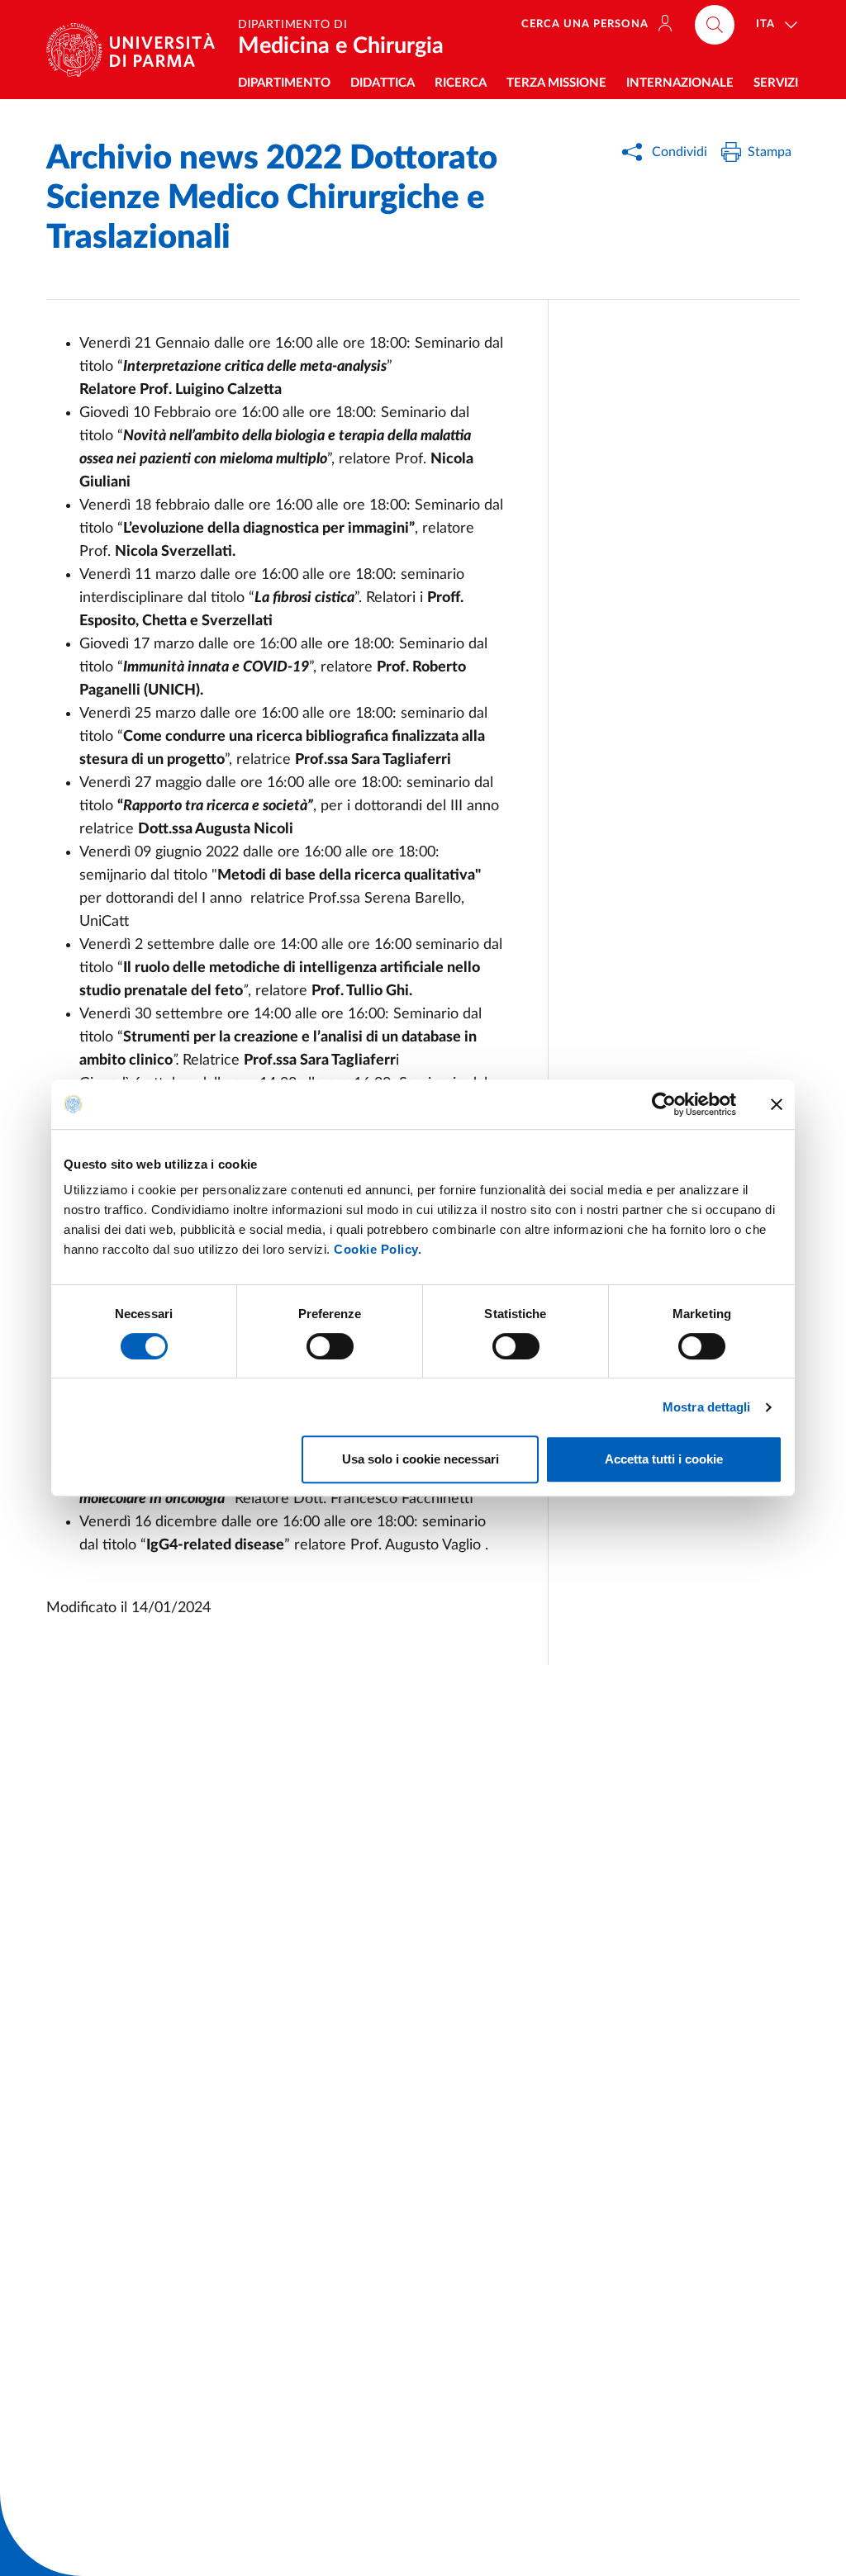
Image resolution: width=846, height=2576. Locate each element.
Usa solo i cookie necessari (421, 1459)
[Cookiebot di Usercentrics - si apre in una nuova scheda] (664, 1104)
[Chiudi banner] (777, 1104)
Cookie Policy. (378, 1249)
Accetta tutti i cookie (664, 1459)
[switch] (330, 1346)
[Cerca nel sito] (715, 25)
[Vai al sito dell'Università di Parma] (137, 50)
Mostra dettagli (707, 1407)
